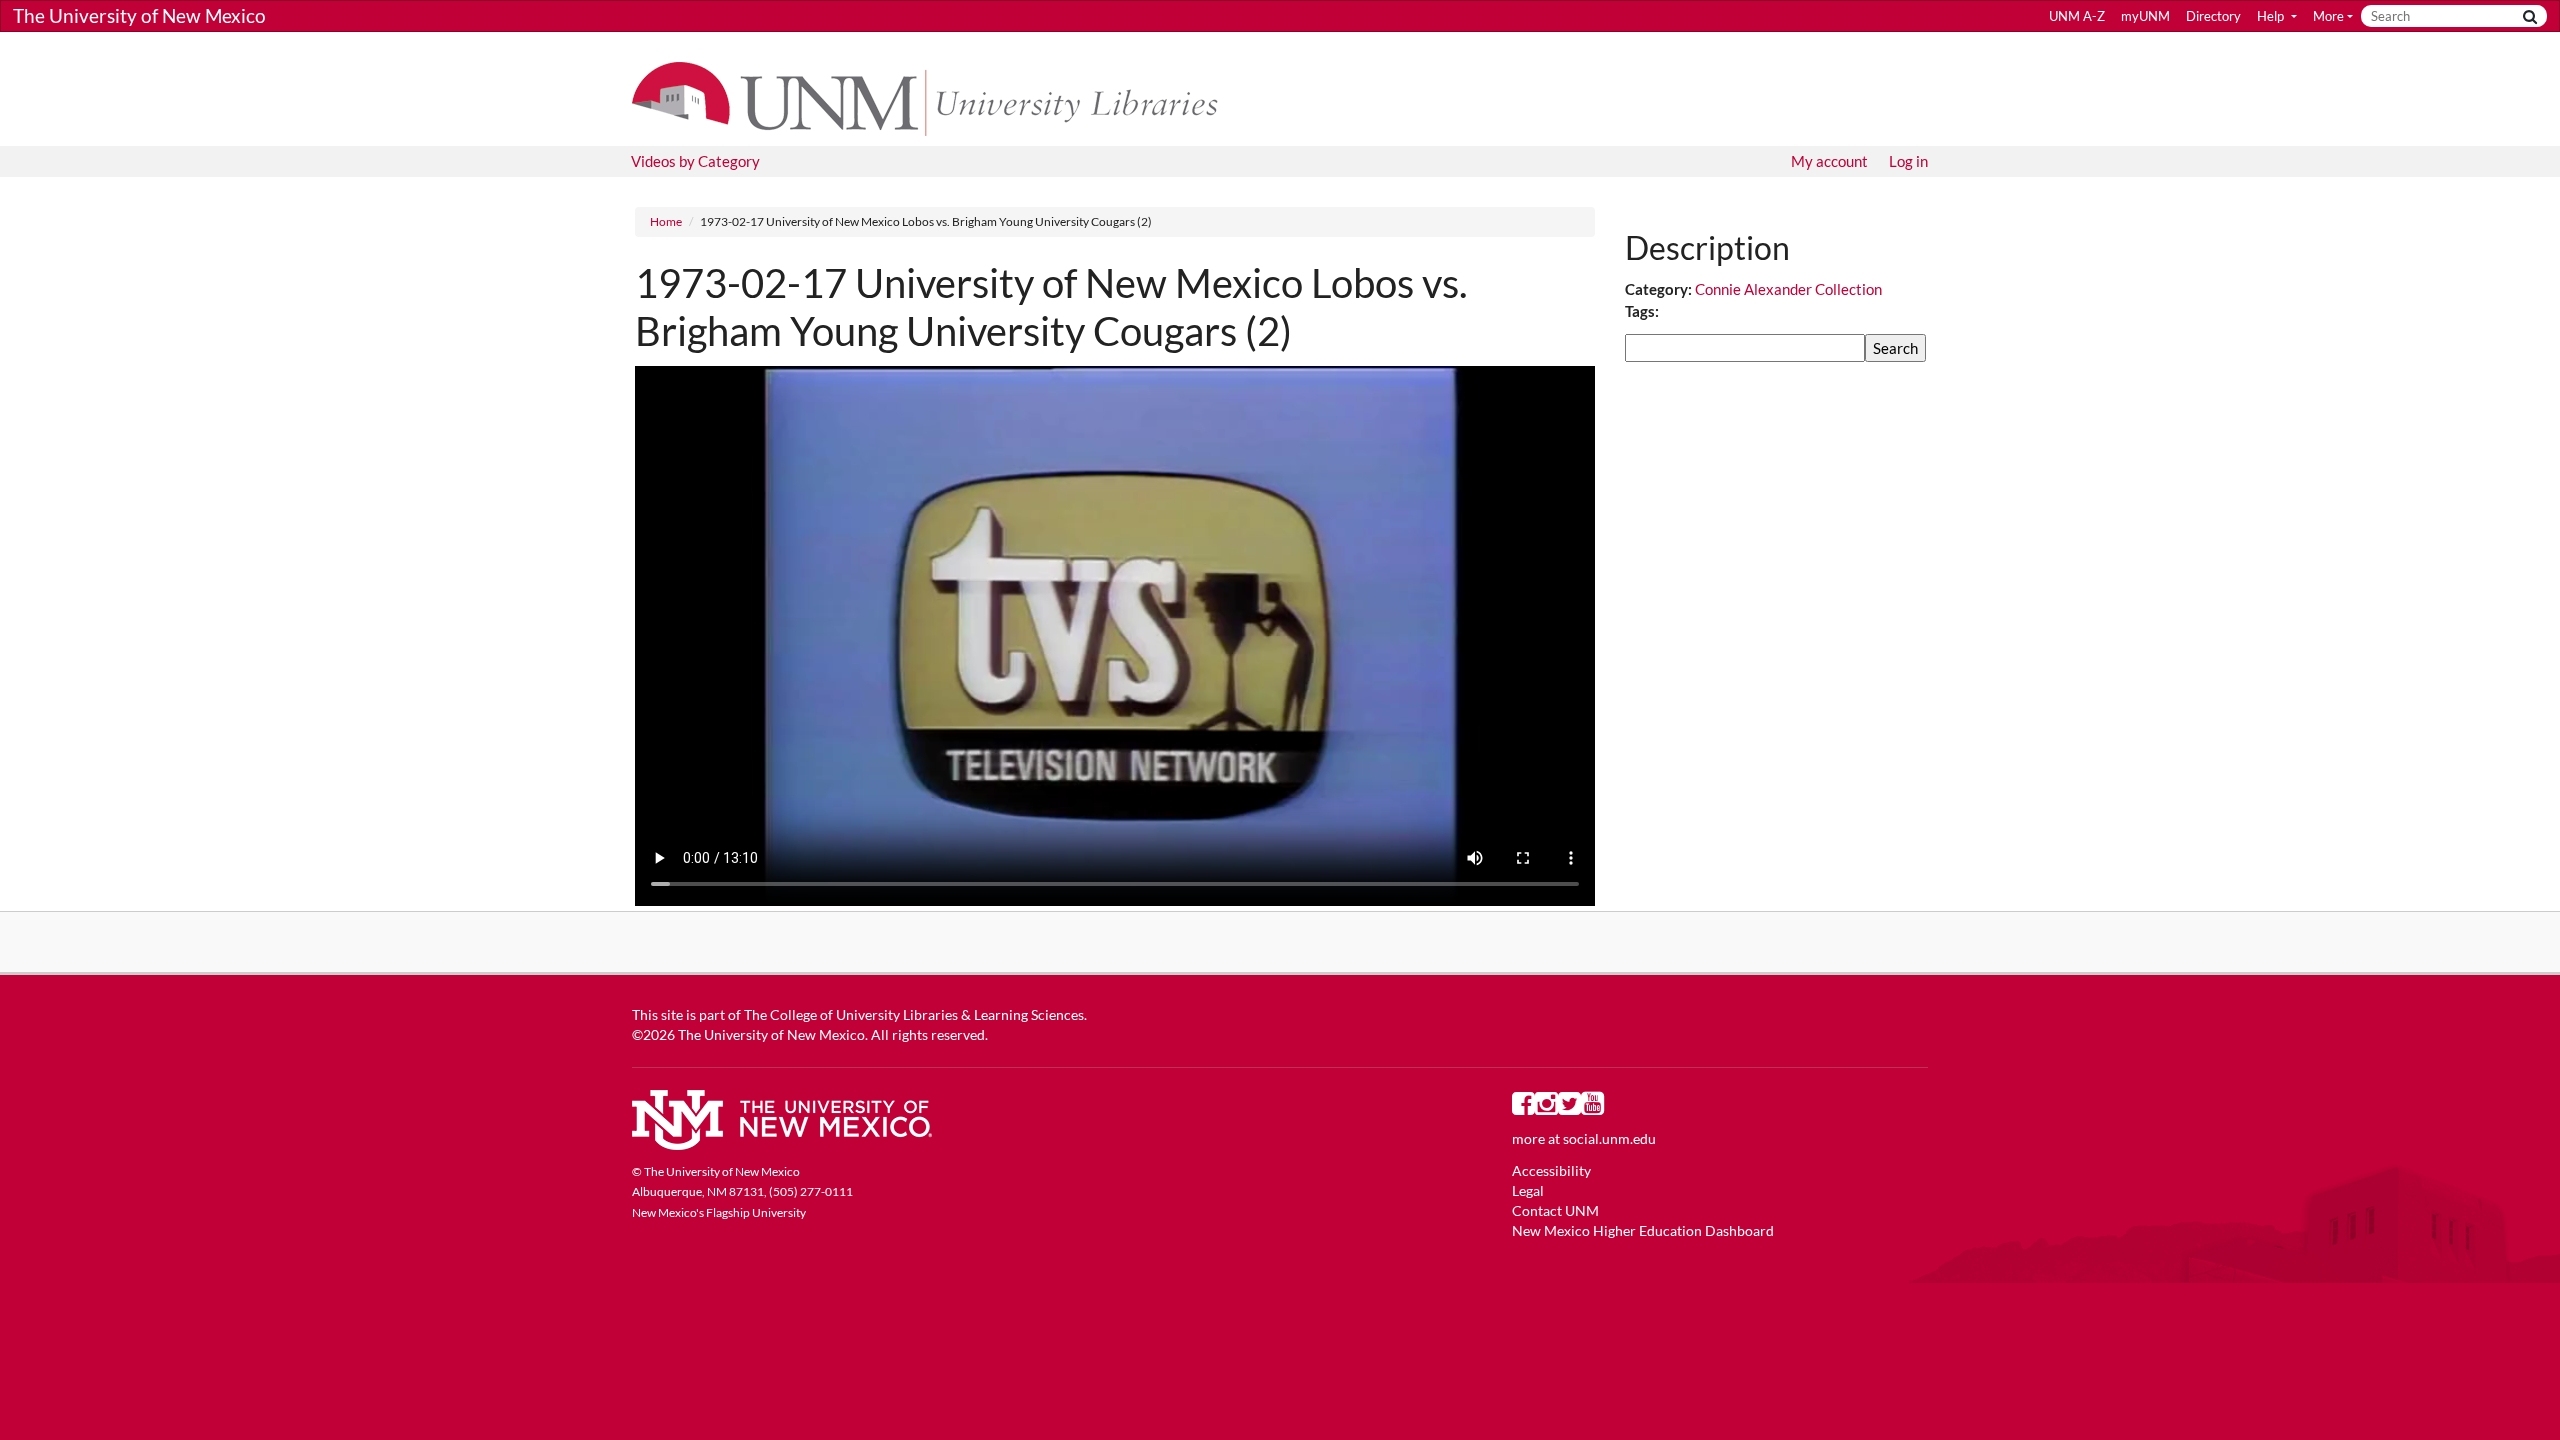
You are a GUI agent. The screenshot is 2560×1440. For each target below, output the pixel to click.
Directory (2213, 16)
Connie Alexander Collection (1788, 289)
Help (2272, 16)
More (2328, 16)
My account (1829, 161)
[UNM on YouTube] (1592, 1108)
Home (666, 221)
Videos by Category (695, 161)
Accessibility (1551, 1171)
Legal (1528, 1191)
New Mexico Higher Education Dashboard (1643, 1231)
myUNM (2145, 16)
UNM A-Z (2077, 16)
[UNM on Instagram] (1546, 1108)
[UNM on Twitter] (1569, 1108)
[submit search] (2530, 16)
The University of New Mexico (139, 15)
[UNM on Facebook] (1523, 1108)
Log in (1908, 161)
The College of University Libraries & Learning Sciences (914, 1015)
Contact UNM (1555, 1211)
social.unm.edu (1609, 1139)
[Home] (934, 97)
